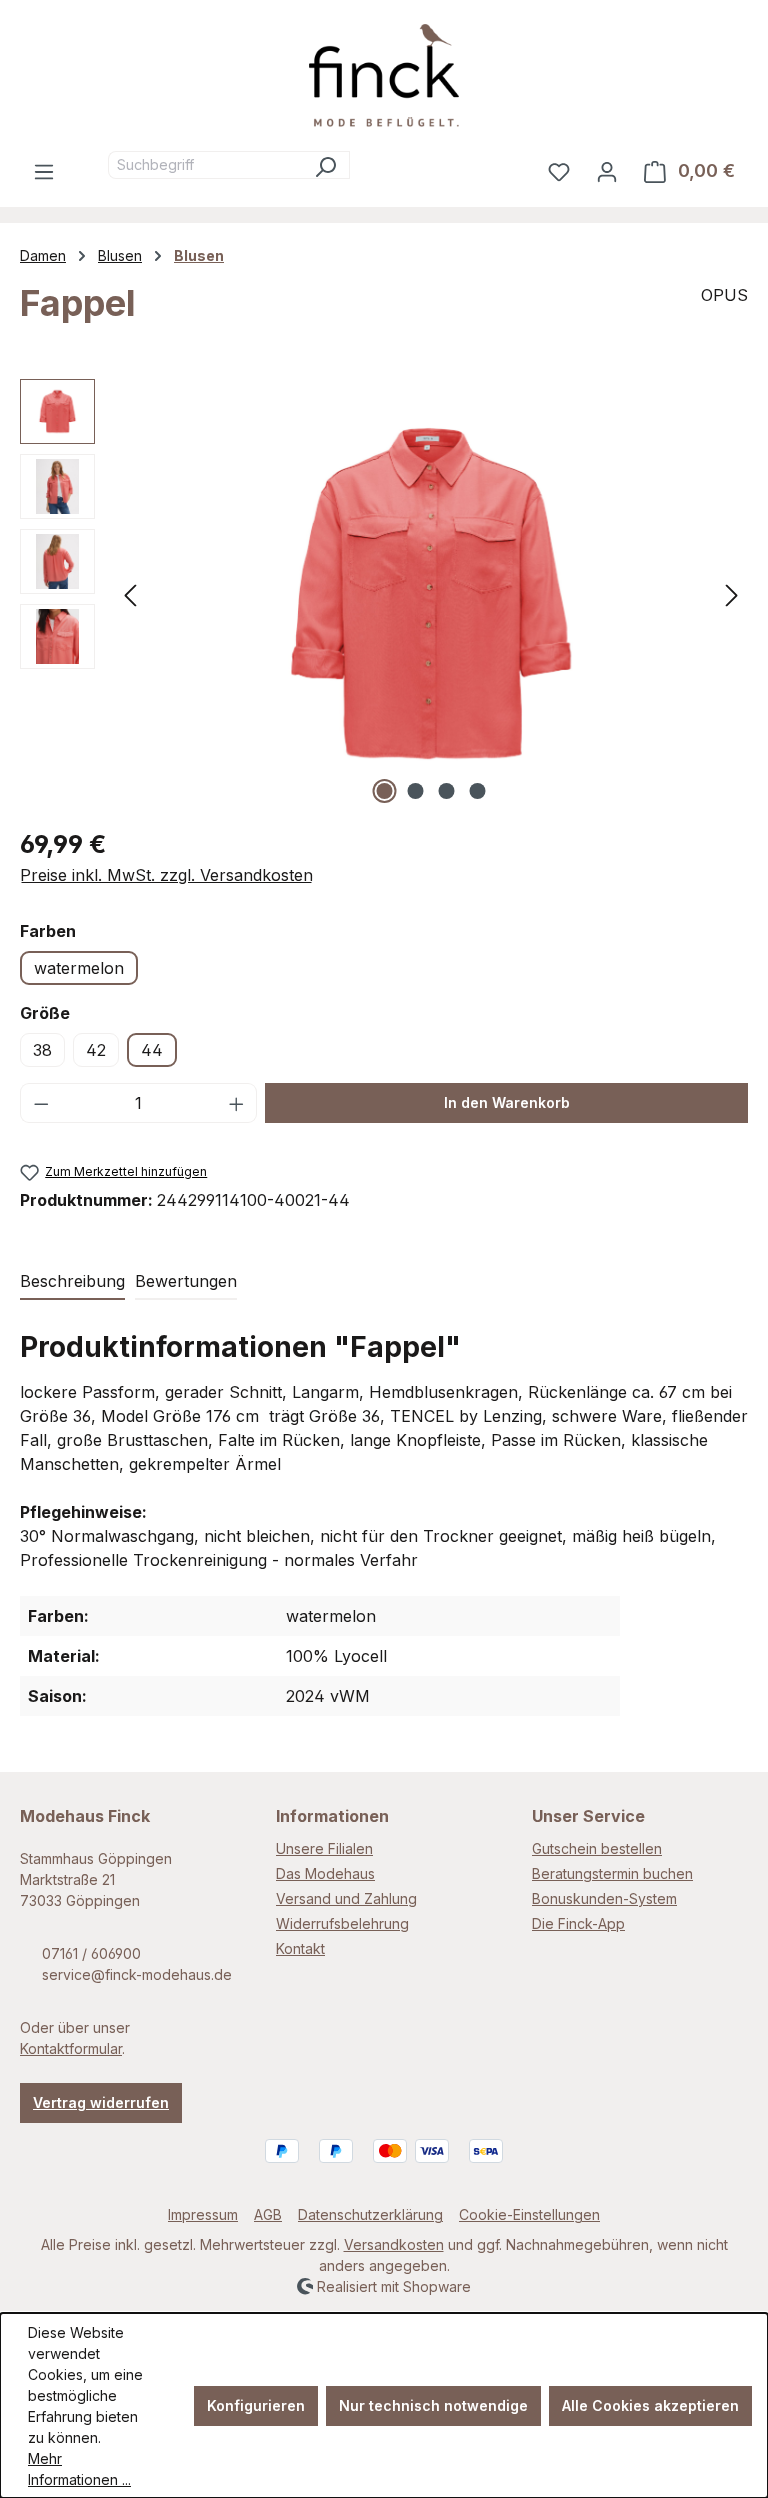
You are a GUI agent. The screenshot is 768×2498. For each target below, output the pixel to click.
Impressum (203, 2214)
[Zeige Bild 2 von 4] (416, 791)
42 (96, 1050)
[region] (384, 594)
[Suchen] (325, 165)
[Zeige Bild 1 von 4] (385, 791)
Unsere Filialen (324, 1848)
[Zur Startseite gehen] (384, 75)
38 (42, 1050)
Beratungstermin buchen (612, 1873)
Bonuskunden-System (604, 1898)
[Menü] (44, 171)
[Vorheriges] (130, 593)
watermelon (79, 968)
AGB (268, 2214)
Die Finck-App (578, 1923)
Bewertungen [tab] (186, 1281)
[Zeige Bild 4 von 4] (478, 791)
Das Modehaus (325, 1873)
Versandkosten (394, 2244)
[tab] (72, 1282)
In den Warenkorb (507, 1102)
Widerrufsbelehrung (342, 1923)
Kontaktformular (71, 2048)
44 (152, 1050)
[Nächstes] (732, 593)
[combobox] (205, 165)
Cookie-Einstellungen (529, 2214)
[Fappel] (431, 594)
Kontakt (300, 1948)
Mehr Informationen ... (79, 2469)
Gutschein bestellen (597, 1848)
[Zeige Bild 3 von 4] (447, 791)
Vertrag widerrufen (101, 2102)
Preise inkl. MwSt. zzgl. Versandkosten (166, 875)
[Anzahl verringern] (41, 1103)
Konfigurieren (256, 2405)
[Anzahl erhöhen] (237, 1103)
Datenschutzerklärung (370, 2214)
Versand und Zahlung (346, 1898)
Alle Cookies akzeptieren (650, 2405)
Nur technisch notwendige (433, 2405)
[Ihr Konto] (607, 171)
